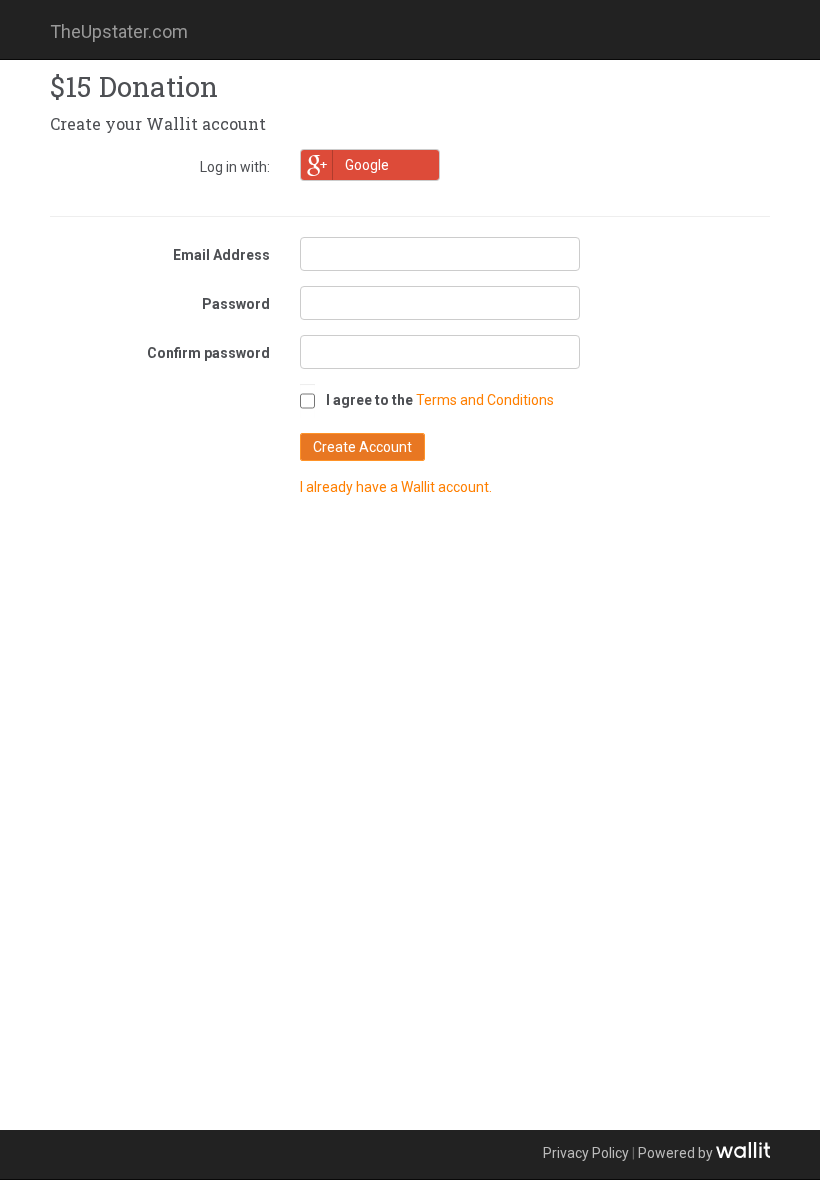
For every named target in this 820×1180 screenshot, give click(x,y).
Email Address (221, 255)
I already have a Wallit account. (396, 487)
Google (367, 165)
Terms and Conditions (485, 400)
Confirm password (208, 353)
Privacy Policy (586, 1153)
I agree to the (369, 400)
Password (236, 304)
